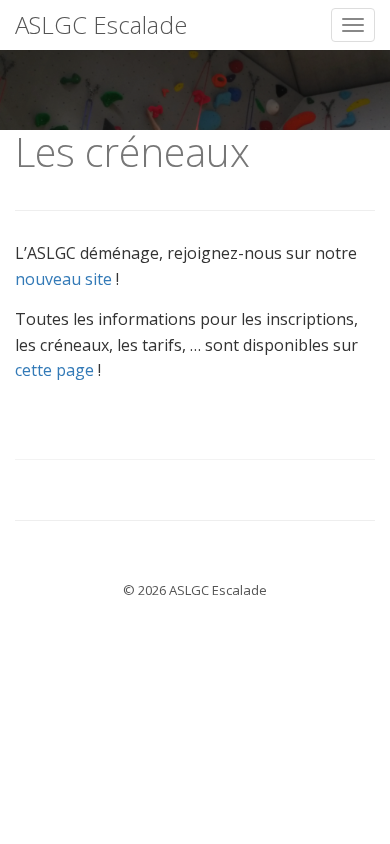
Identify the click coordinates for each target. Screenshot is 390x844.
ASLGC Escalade (101, 24)
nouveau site (63, 279)
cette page (54, 370)
